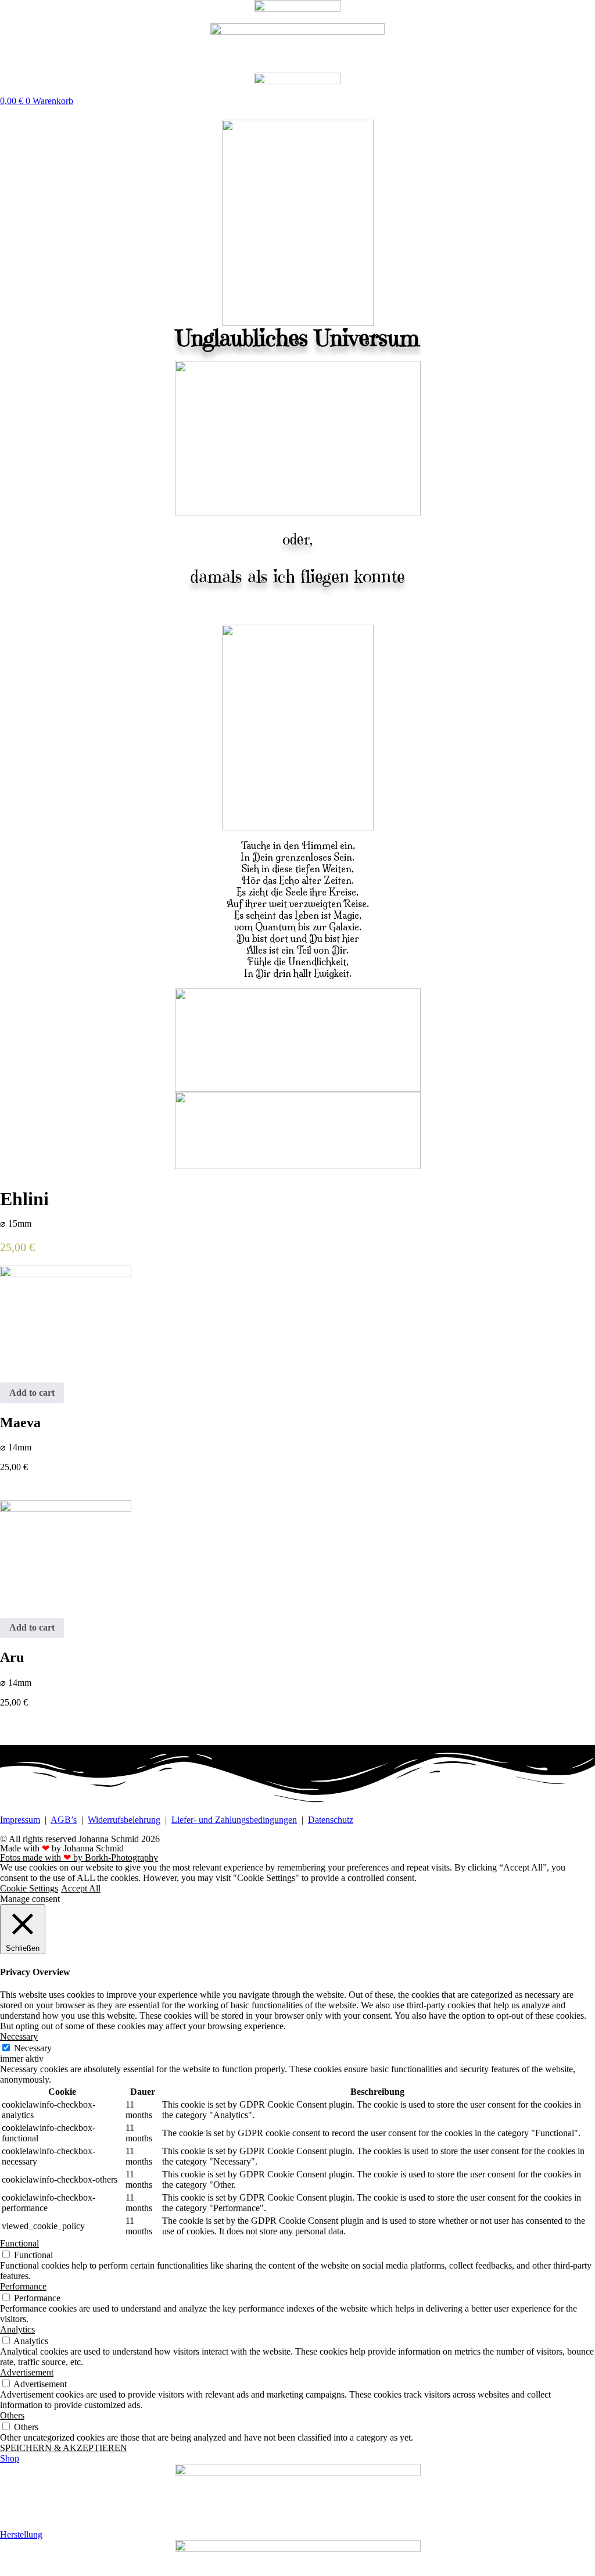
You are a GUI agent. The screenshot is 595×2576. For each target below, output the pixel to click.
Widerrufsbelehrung (124, 1820)
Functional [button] (19, 2243)
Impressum (20, 1820)
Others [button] (12, 2415)
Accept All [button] (81, 1888)
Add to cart (32, 1393)
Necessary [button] (19, 2036)
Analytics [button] (17, 2329)
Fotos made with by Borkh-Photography (79, 1857)
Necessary (33, 2048)
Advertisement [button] (27, 2372)
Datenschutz (331, 1820)
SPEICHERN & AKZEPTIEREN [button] (64, 2448)
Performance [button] (23, 2286)
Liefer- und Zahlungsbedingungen (234, 1820)
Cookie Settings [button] (29, 1888)
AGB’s (64, 1820)
